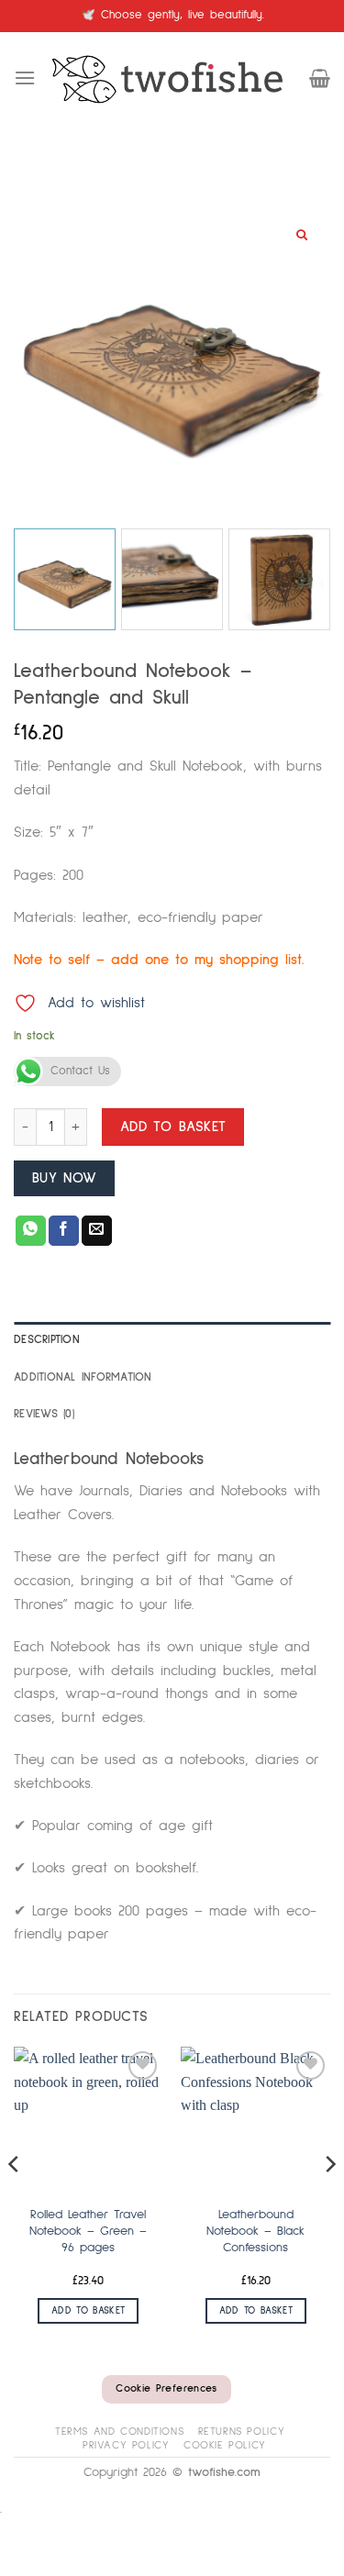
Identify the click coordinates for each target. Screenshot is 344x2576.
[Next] (329, 2201)
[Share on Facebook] (64, 1231)
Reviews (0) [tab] (44, 1414)
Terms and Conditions (119, 2432)
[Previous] (15, 2201)
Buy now (65, 1178)
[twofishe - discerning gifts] (172, 78)
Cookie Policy (225, 2445)
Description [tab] (47, 1340)
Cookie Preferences (166, 2389)
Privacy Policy (126, 2445)
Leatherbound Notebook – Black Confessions (255, 2231)
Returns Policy (242, 2432)
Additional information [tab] (83, 1377)
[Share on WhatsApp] (31, 1231)
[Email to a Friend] (97, 1231)
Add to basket (173, 1127)
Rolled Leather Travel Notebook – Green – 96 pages (88, 2231)
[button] (25, 78)
